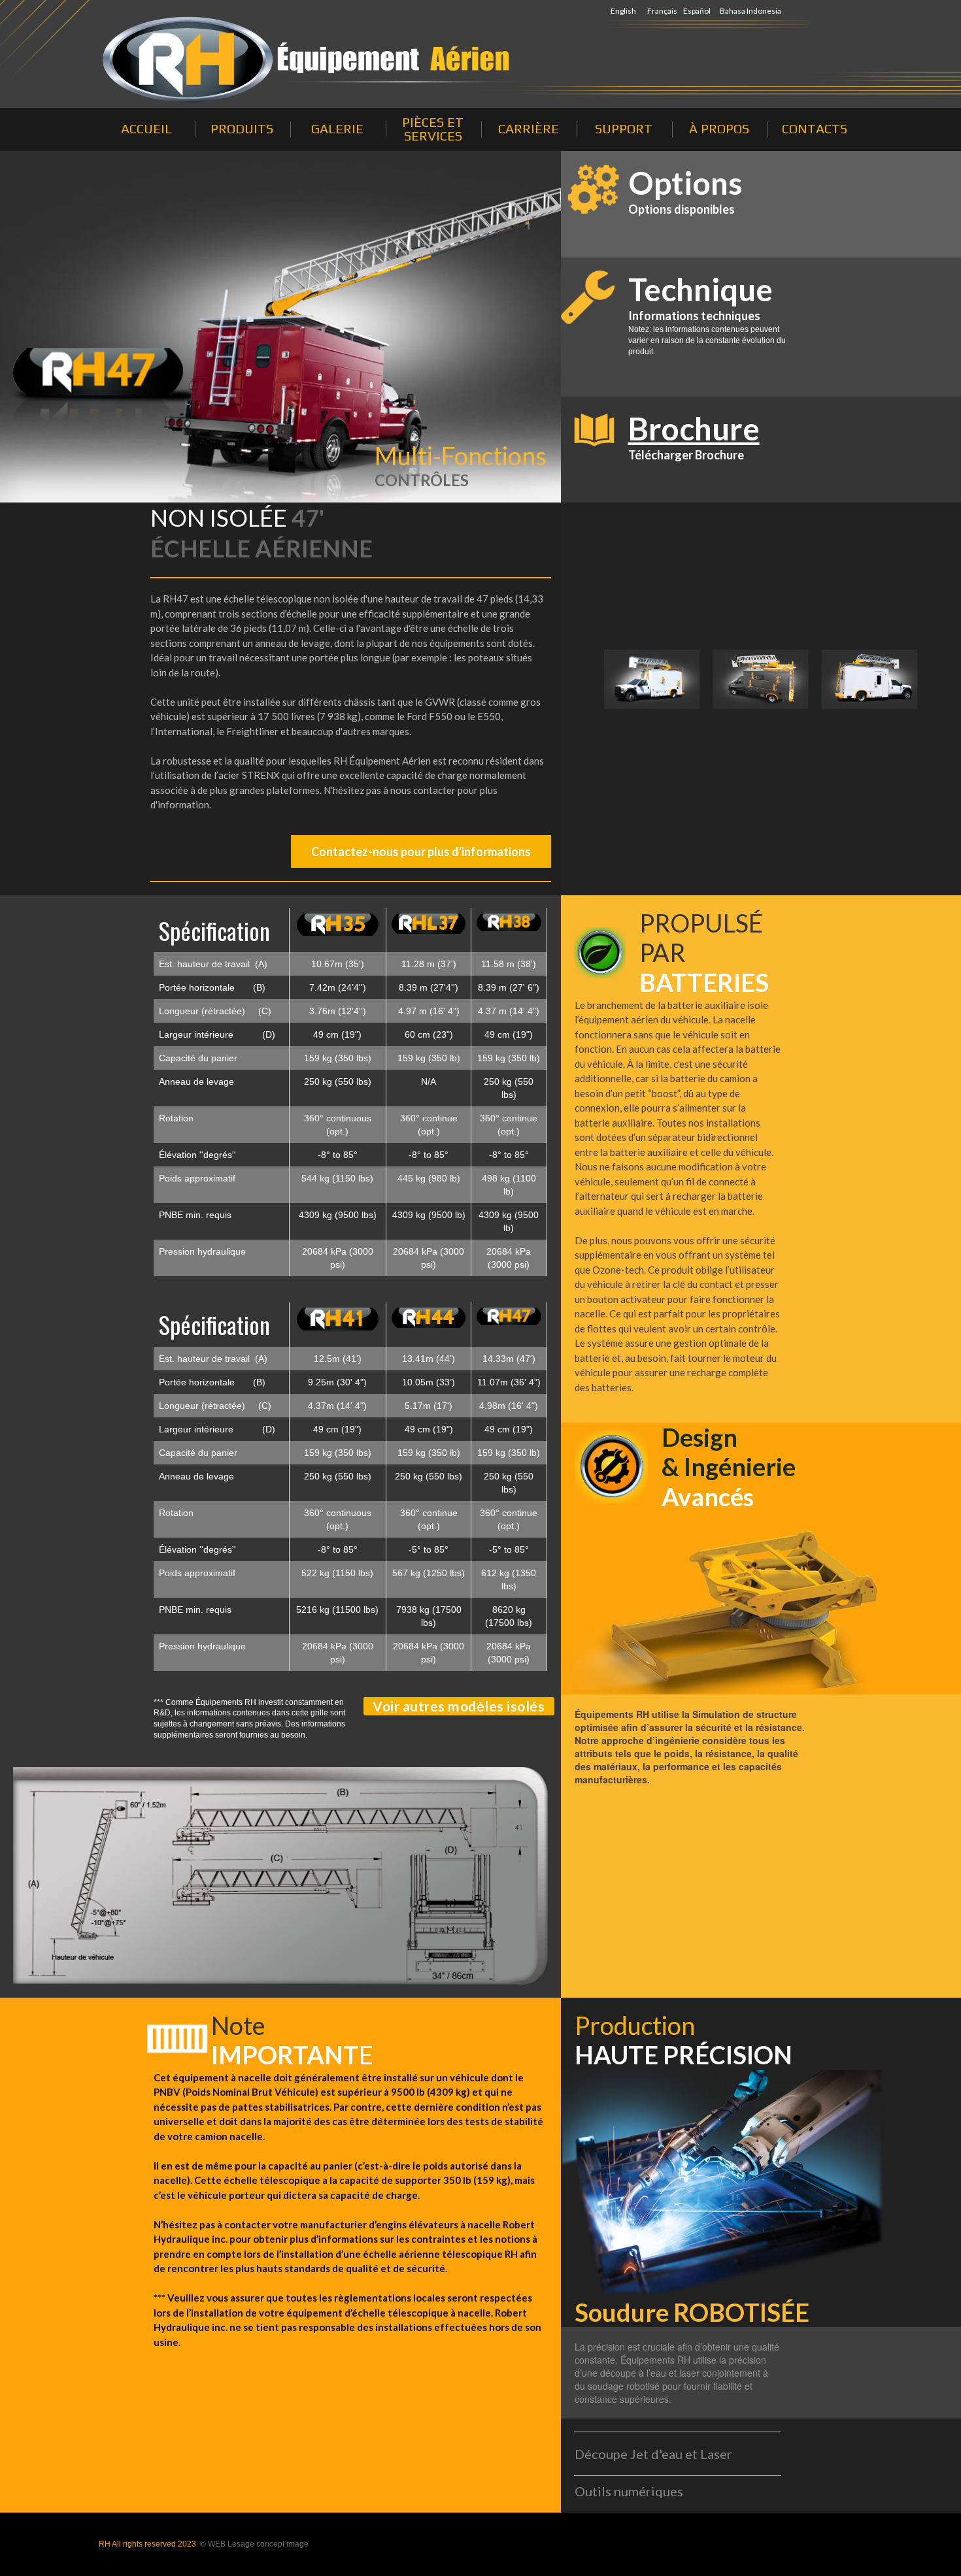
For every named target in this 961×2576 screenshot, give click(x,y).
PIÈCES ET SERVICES (433, 129)
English (623, 11)
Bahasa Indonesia (750, 11)
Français (662, 11)
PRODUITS (242, 128)
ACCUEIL (146, 128)
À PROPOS (719, 128)
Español (697, 11)
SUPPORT (624, 128)
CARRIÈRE (529, 128)
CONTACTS (815, 128)
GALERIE (337, 128)
